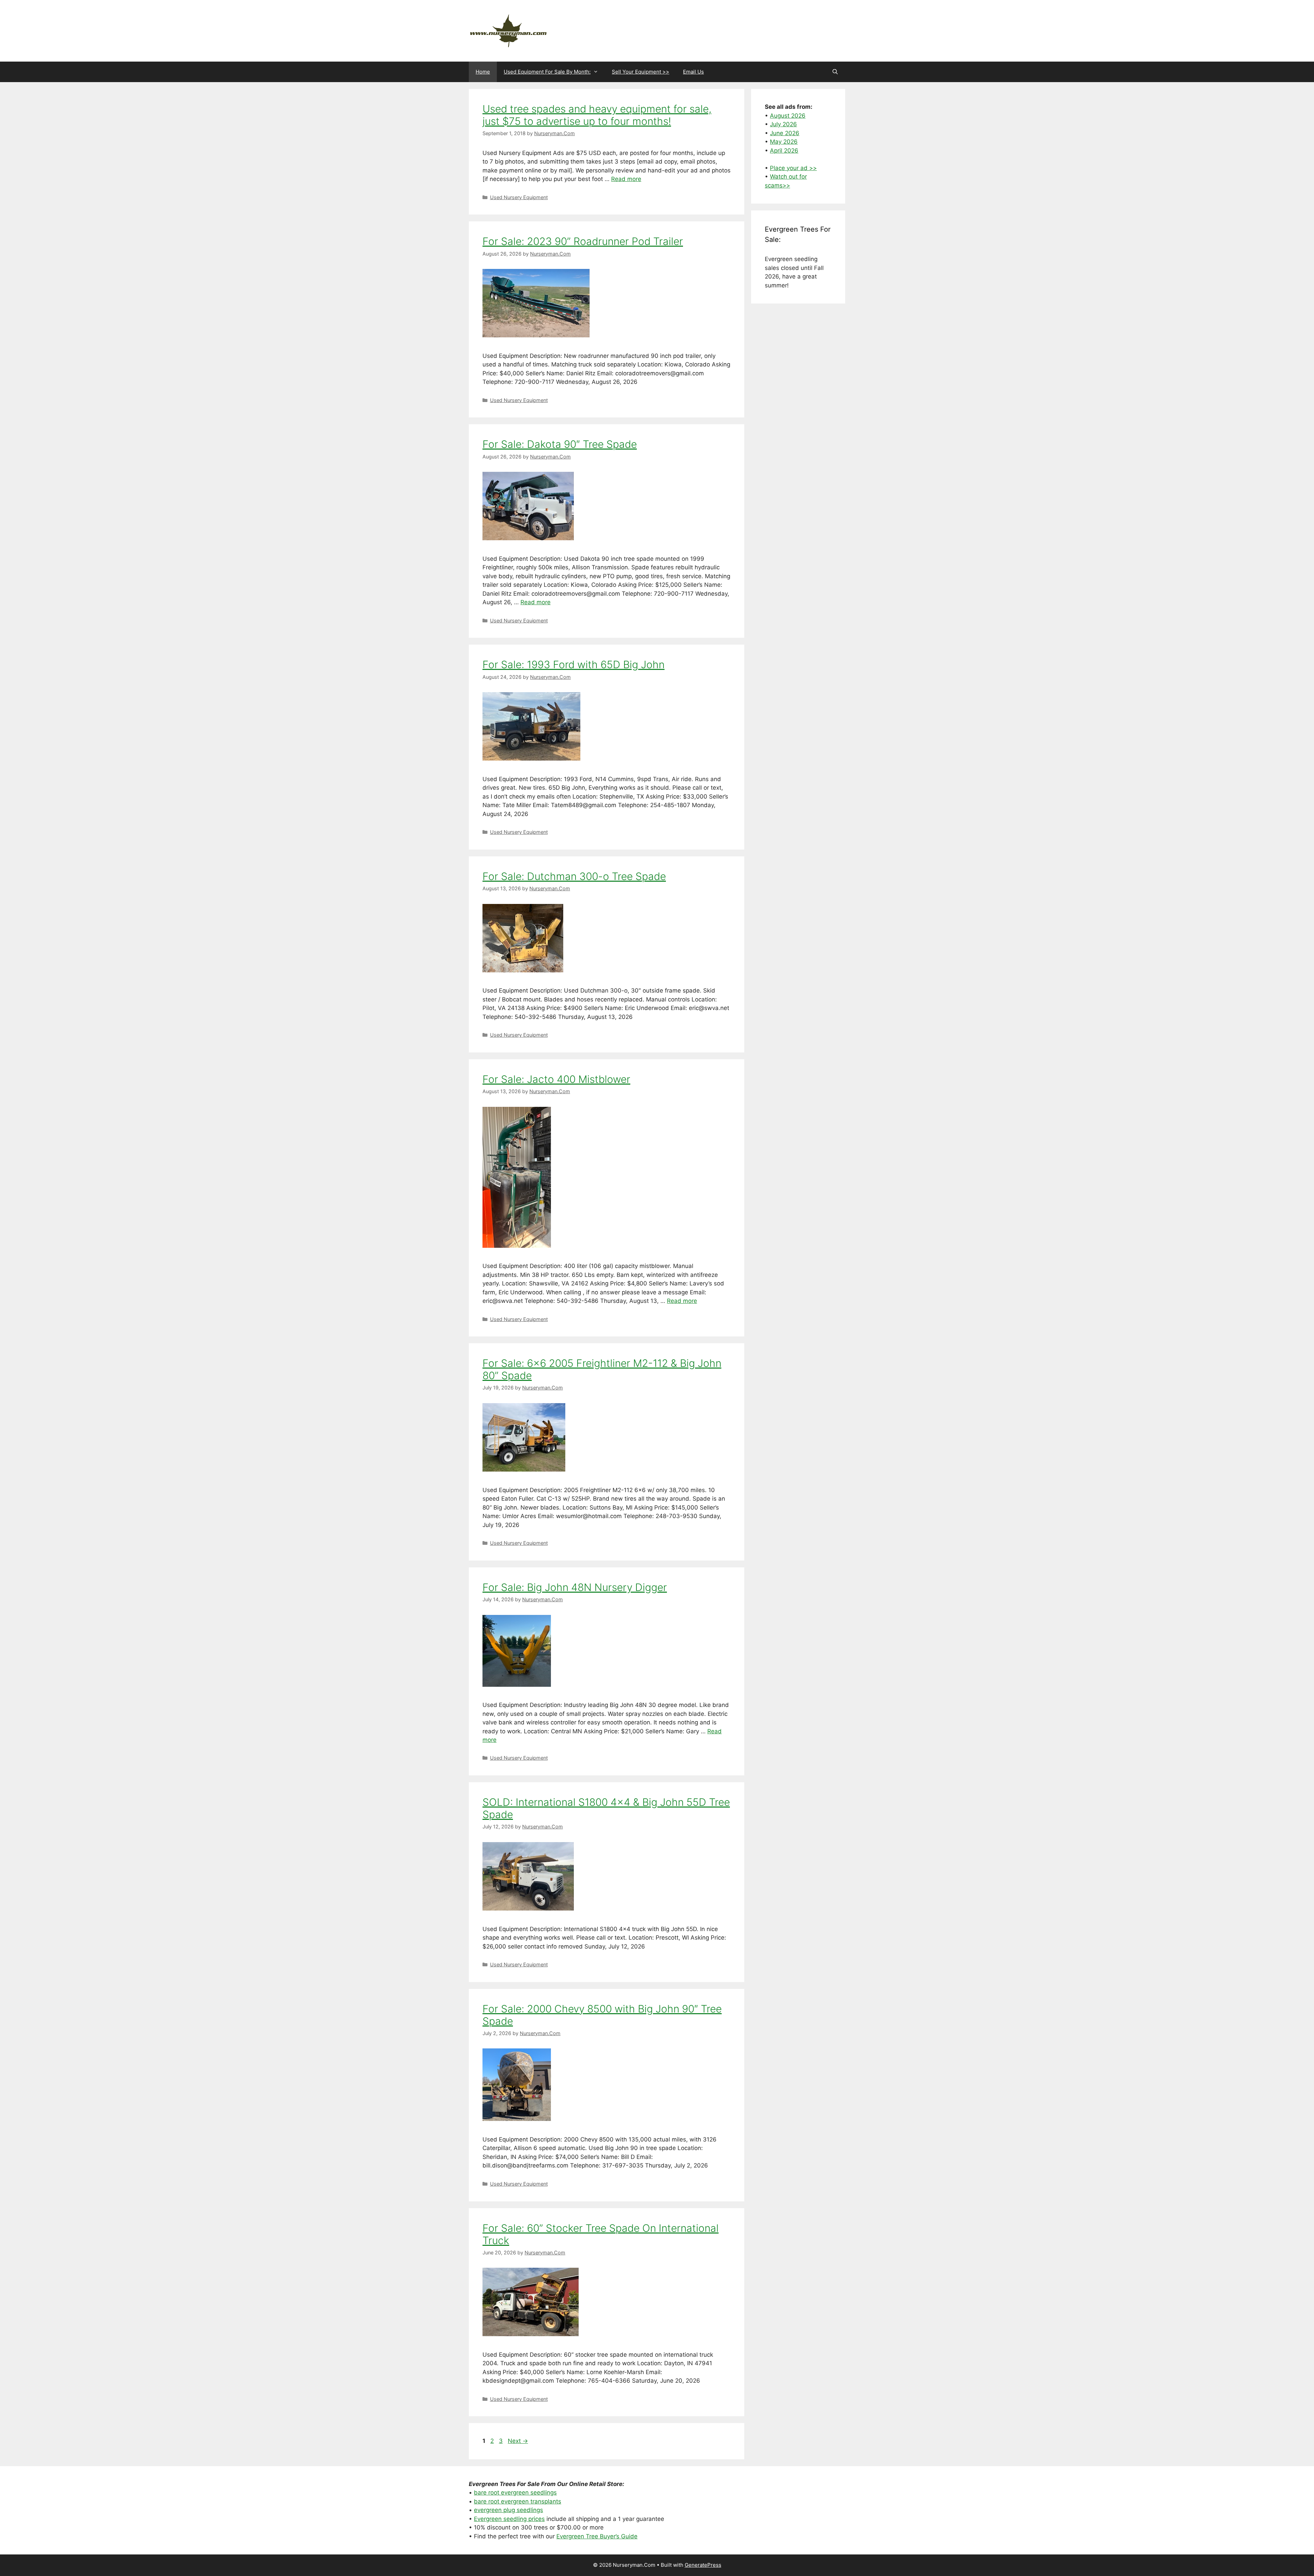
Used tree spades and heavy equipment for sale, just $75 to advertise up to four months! (597, 115)
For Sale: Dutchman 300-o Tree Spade (574, 876)
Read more (626, 179)
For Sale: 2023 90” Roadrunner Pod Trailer (583, 241)
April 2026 (784, 151)
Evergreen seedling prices (509, 2519)
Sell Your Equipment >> (641, 72)
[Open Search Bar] (835, 72)
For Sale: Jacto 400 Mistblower (556, 1079)
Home (483, 72)
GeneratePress (703, 2565)
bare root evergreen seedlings (515, 2493)
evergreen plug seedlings (508, 2510)
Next (518, 2441)
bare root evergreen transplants (518, 2501)
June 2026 (785, 133)
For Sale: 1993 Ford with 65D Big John (574, 664)
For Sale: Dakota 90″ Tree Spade (560, 444)
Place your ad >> (793, 168)
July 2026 (783, 124)
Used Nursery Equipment (519, 197)
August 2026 (788, 116)
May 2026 (784, 142)
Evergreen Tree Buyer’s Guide (597, 2536)
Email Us (693, 72)
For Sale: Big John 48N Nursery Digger (575, 1587)
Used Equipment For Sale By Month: (547, 72)
